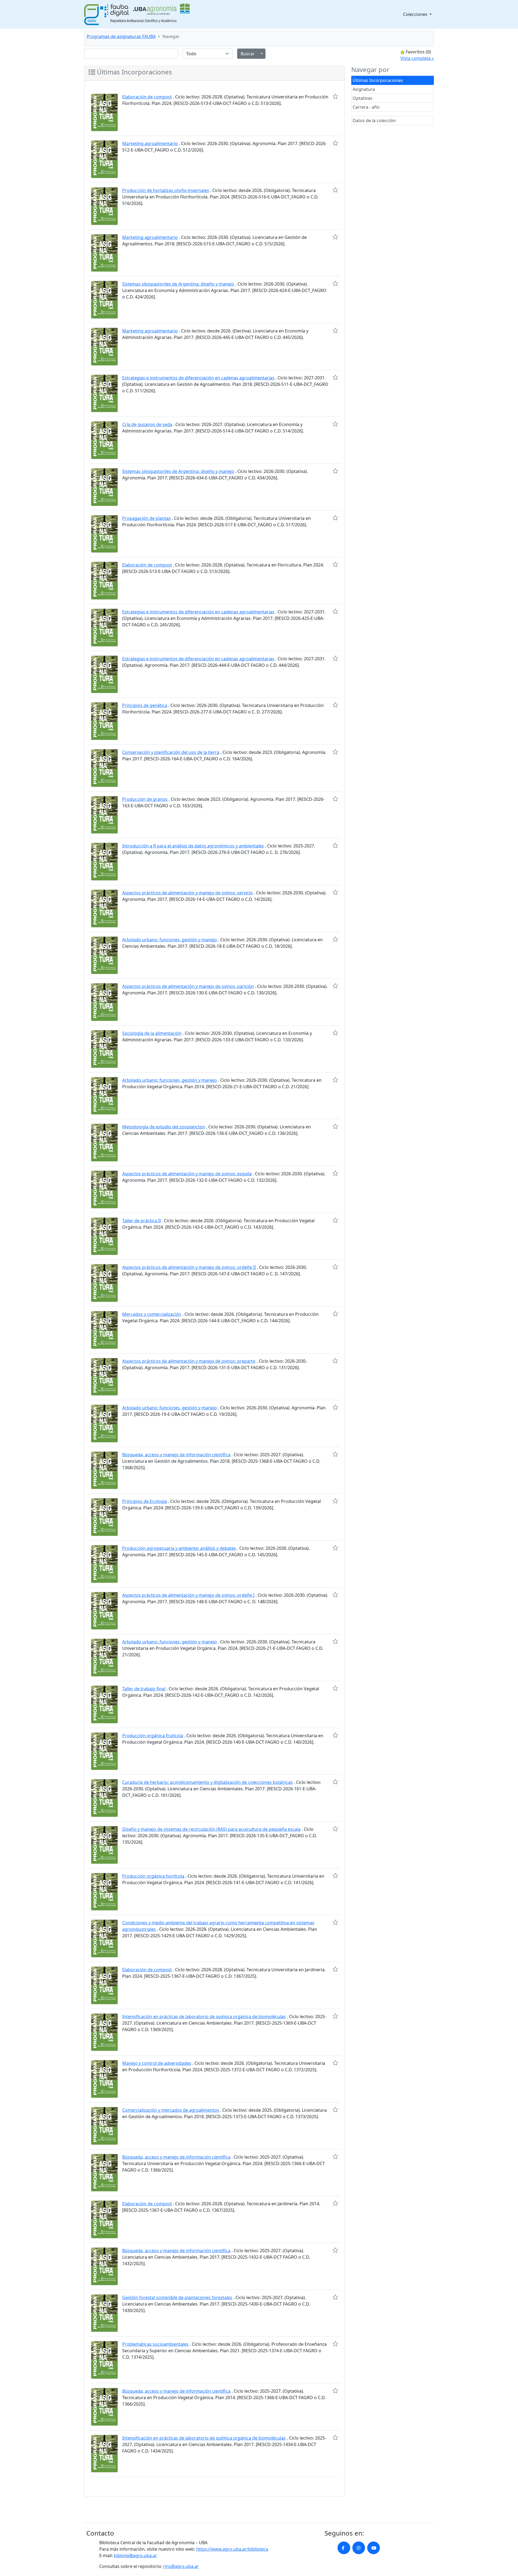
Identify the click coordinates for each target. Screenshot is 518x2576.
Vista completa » (417, 58)
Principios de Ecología (145, 1501)
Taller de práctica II (142, 1221)
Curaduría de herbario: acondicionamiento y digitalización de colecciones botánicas (207, 1782)
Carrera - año (366, 107)
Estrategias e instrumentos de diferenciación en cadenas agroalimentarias (198, 378)
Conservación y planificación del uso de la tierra (171, 752)
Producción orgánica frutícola (153, 1736)
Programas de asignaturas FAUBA (121, 36)
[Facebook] (344, 2548)
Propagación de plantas (146, 518)
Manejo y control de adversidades (157, 2063)
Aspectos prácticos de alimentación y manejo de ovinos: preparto (189, 1361)
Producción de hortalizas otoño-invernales (166, 190)
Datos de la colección (374, 121)
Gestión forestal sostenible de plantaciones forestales (177, 2297)
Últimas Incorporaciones (378, 80)
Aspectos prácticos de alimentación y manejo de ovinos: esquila (187, 1174)
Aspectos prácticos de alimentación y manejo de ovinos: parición (188, 986)
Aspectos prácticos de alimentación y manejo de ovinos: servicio (188, 893)
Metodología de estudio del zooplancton (164, 1127)
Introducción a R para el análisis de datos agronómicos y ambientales (193, 846)
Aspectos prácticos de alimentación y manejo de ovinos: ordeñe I (188, 1595)
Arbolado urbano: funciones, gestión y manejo (170, 940)
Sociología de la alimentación (152, 1033)
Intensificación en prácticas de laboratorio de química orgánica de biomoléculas (204, 2017)
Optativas (362, 98)
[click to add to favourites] (335, 96)
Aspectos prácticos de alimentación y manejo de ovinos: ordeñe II (189, 1267)
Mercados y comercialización (152, 1314)
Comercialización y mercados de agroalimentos (171, 2110)
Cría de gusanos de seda (147, 424)
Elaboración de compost (147, 97)
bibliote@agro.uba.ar (135, 2556)
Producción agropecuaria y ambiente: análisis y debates (179, 1548)
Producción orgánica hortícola (153, 1876)
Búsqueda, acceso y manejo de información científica (176, 1455)
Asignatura (364, 89)
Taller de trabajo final (144, 1689)
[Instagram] (359, 2548)
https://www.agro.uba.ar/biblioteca (232, 2549)
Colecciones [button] (416, 14)
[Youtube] (374, 2548)
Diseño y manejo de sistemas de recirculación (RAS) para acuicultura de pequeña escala (211, 1829)
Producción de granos (145, 799)
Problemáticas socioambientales (155, 2344)
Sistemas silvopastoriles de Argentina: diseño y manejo (178, 284)
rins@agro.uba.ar (181, 2566)
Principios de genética (145, 705)
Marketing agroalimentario (150, 143)
